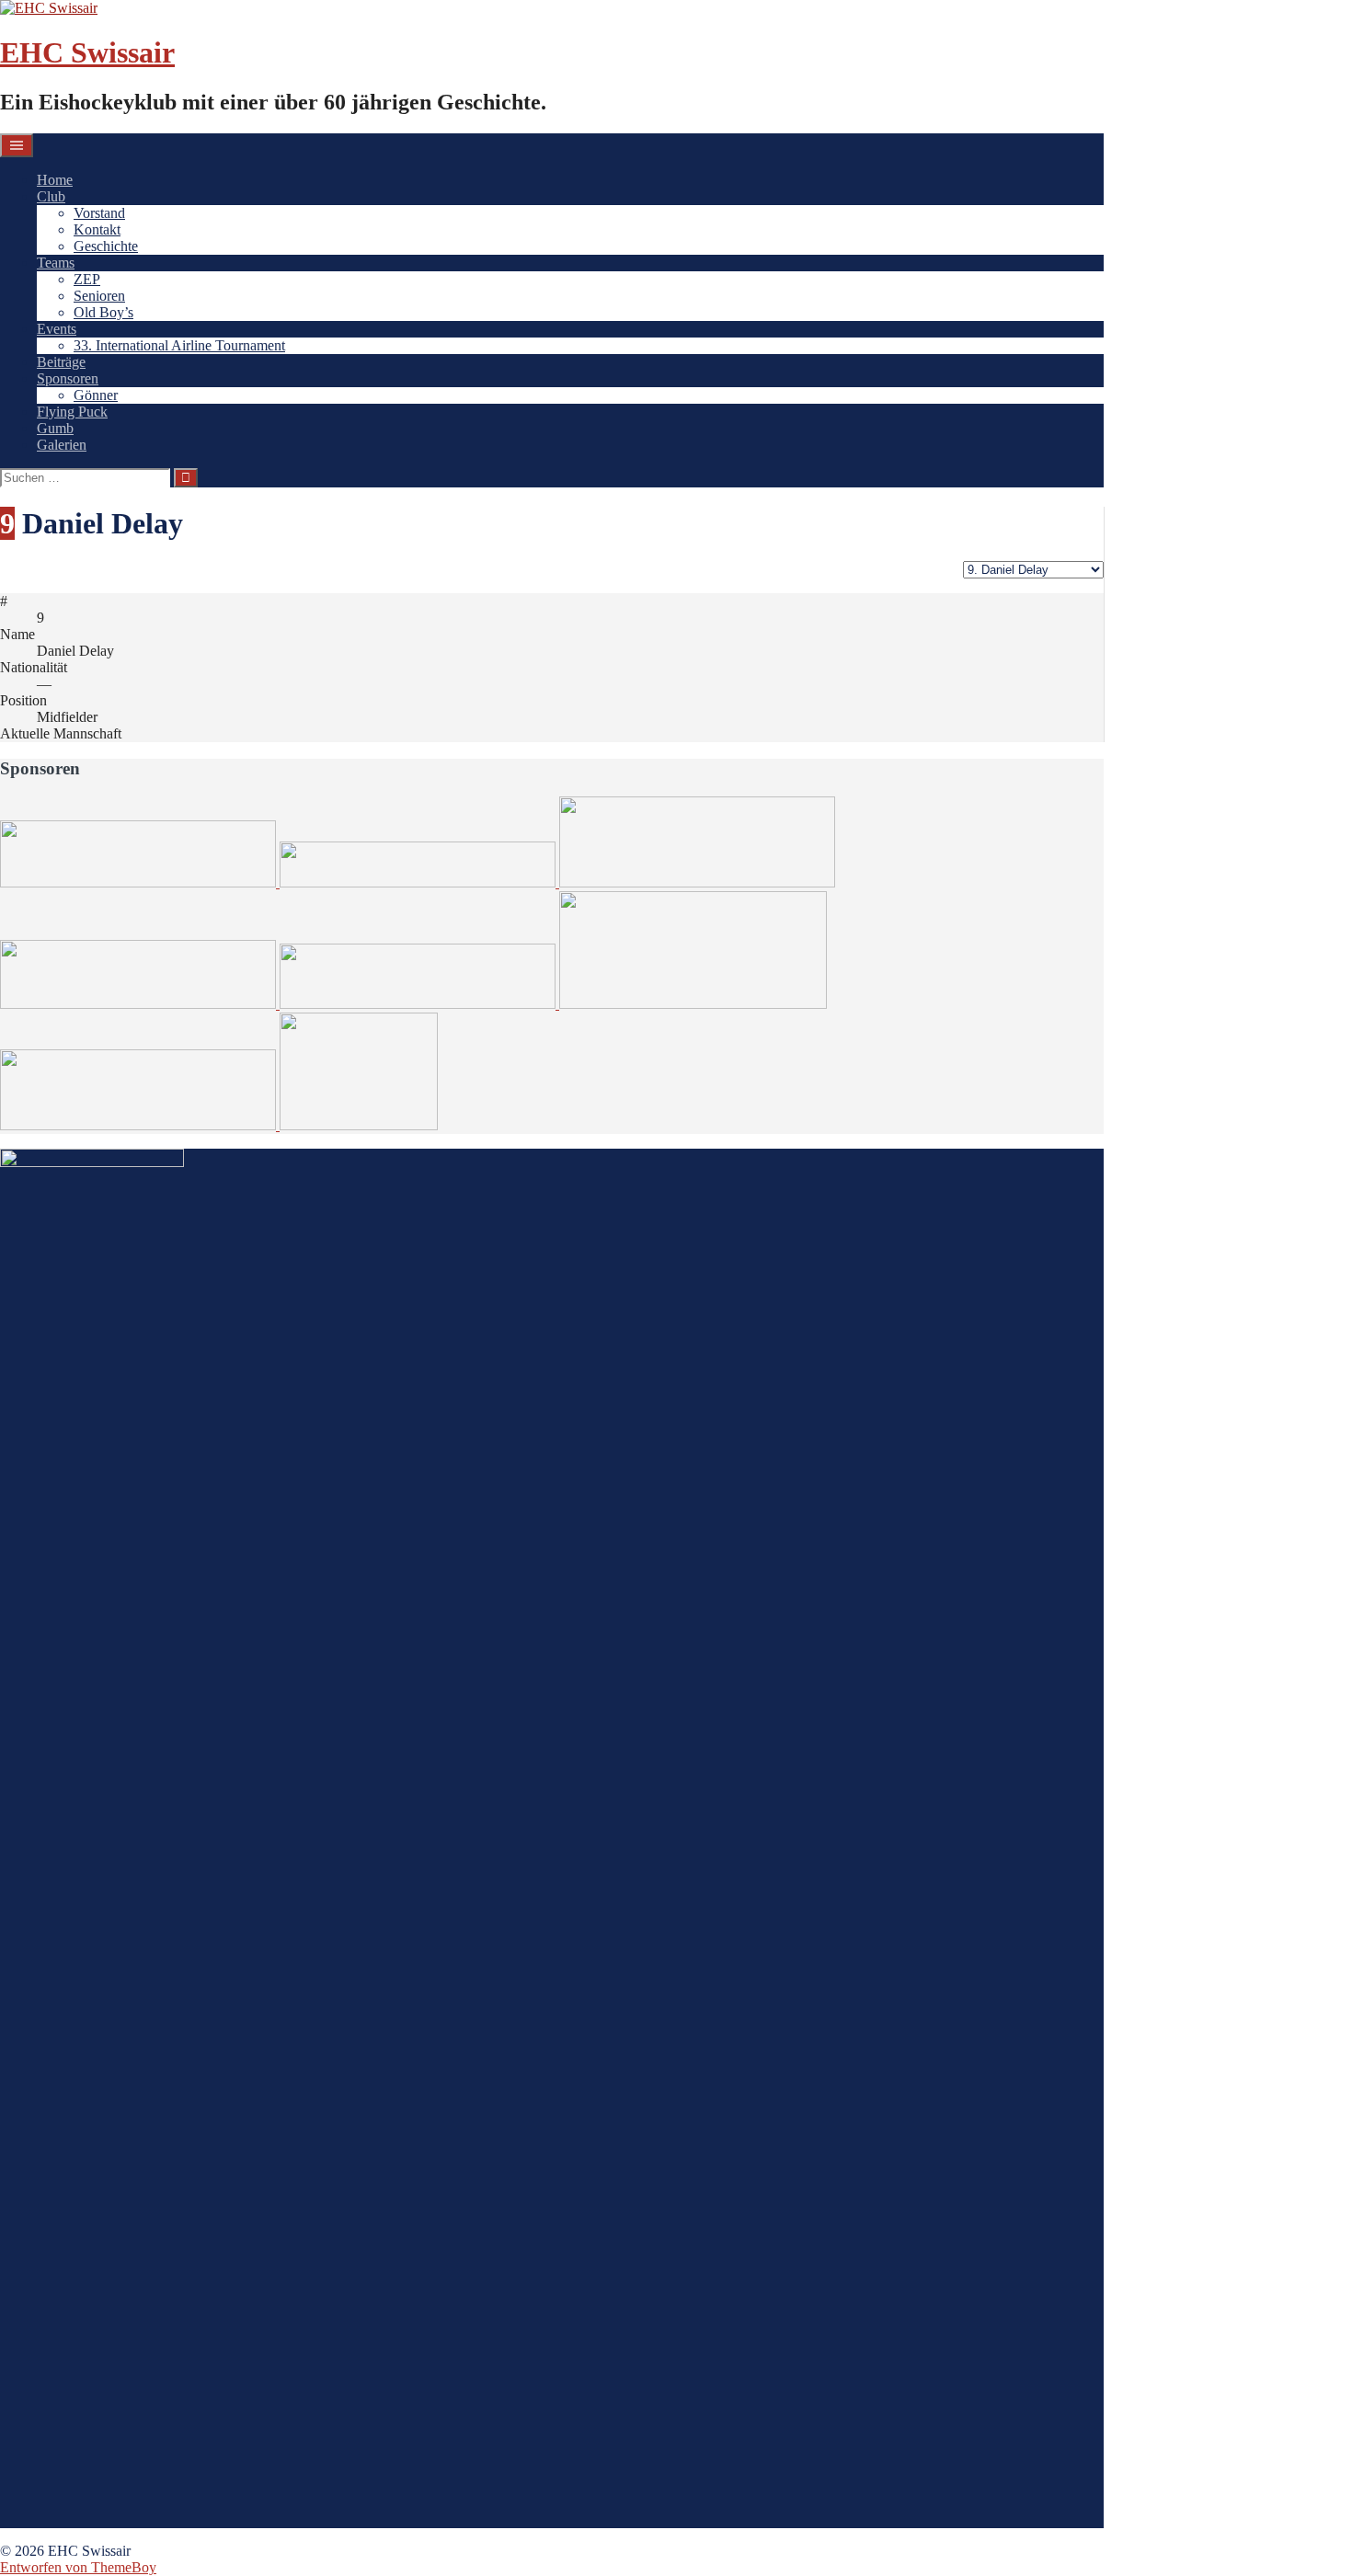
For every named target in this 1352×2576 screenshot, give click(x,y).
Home (55, 180)
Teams (56, 263)
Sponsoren (68, 378)
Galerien (62, 445)
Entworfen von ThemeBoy (78, 2567)
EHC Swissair (87, 52)
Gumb (55, 428)
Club (51, 196)
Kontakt (97, 229)
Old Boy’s (103, 312)
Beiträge (61, 362)
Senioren (99, 296)
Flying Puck (72, 412)
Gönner (96, 395)
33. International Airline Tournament (179, 345)
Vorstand (99, 213)
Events (57, 329)
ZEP (87, 279)
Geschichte (106, 246)
